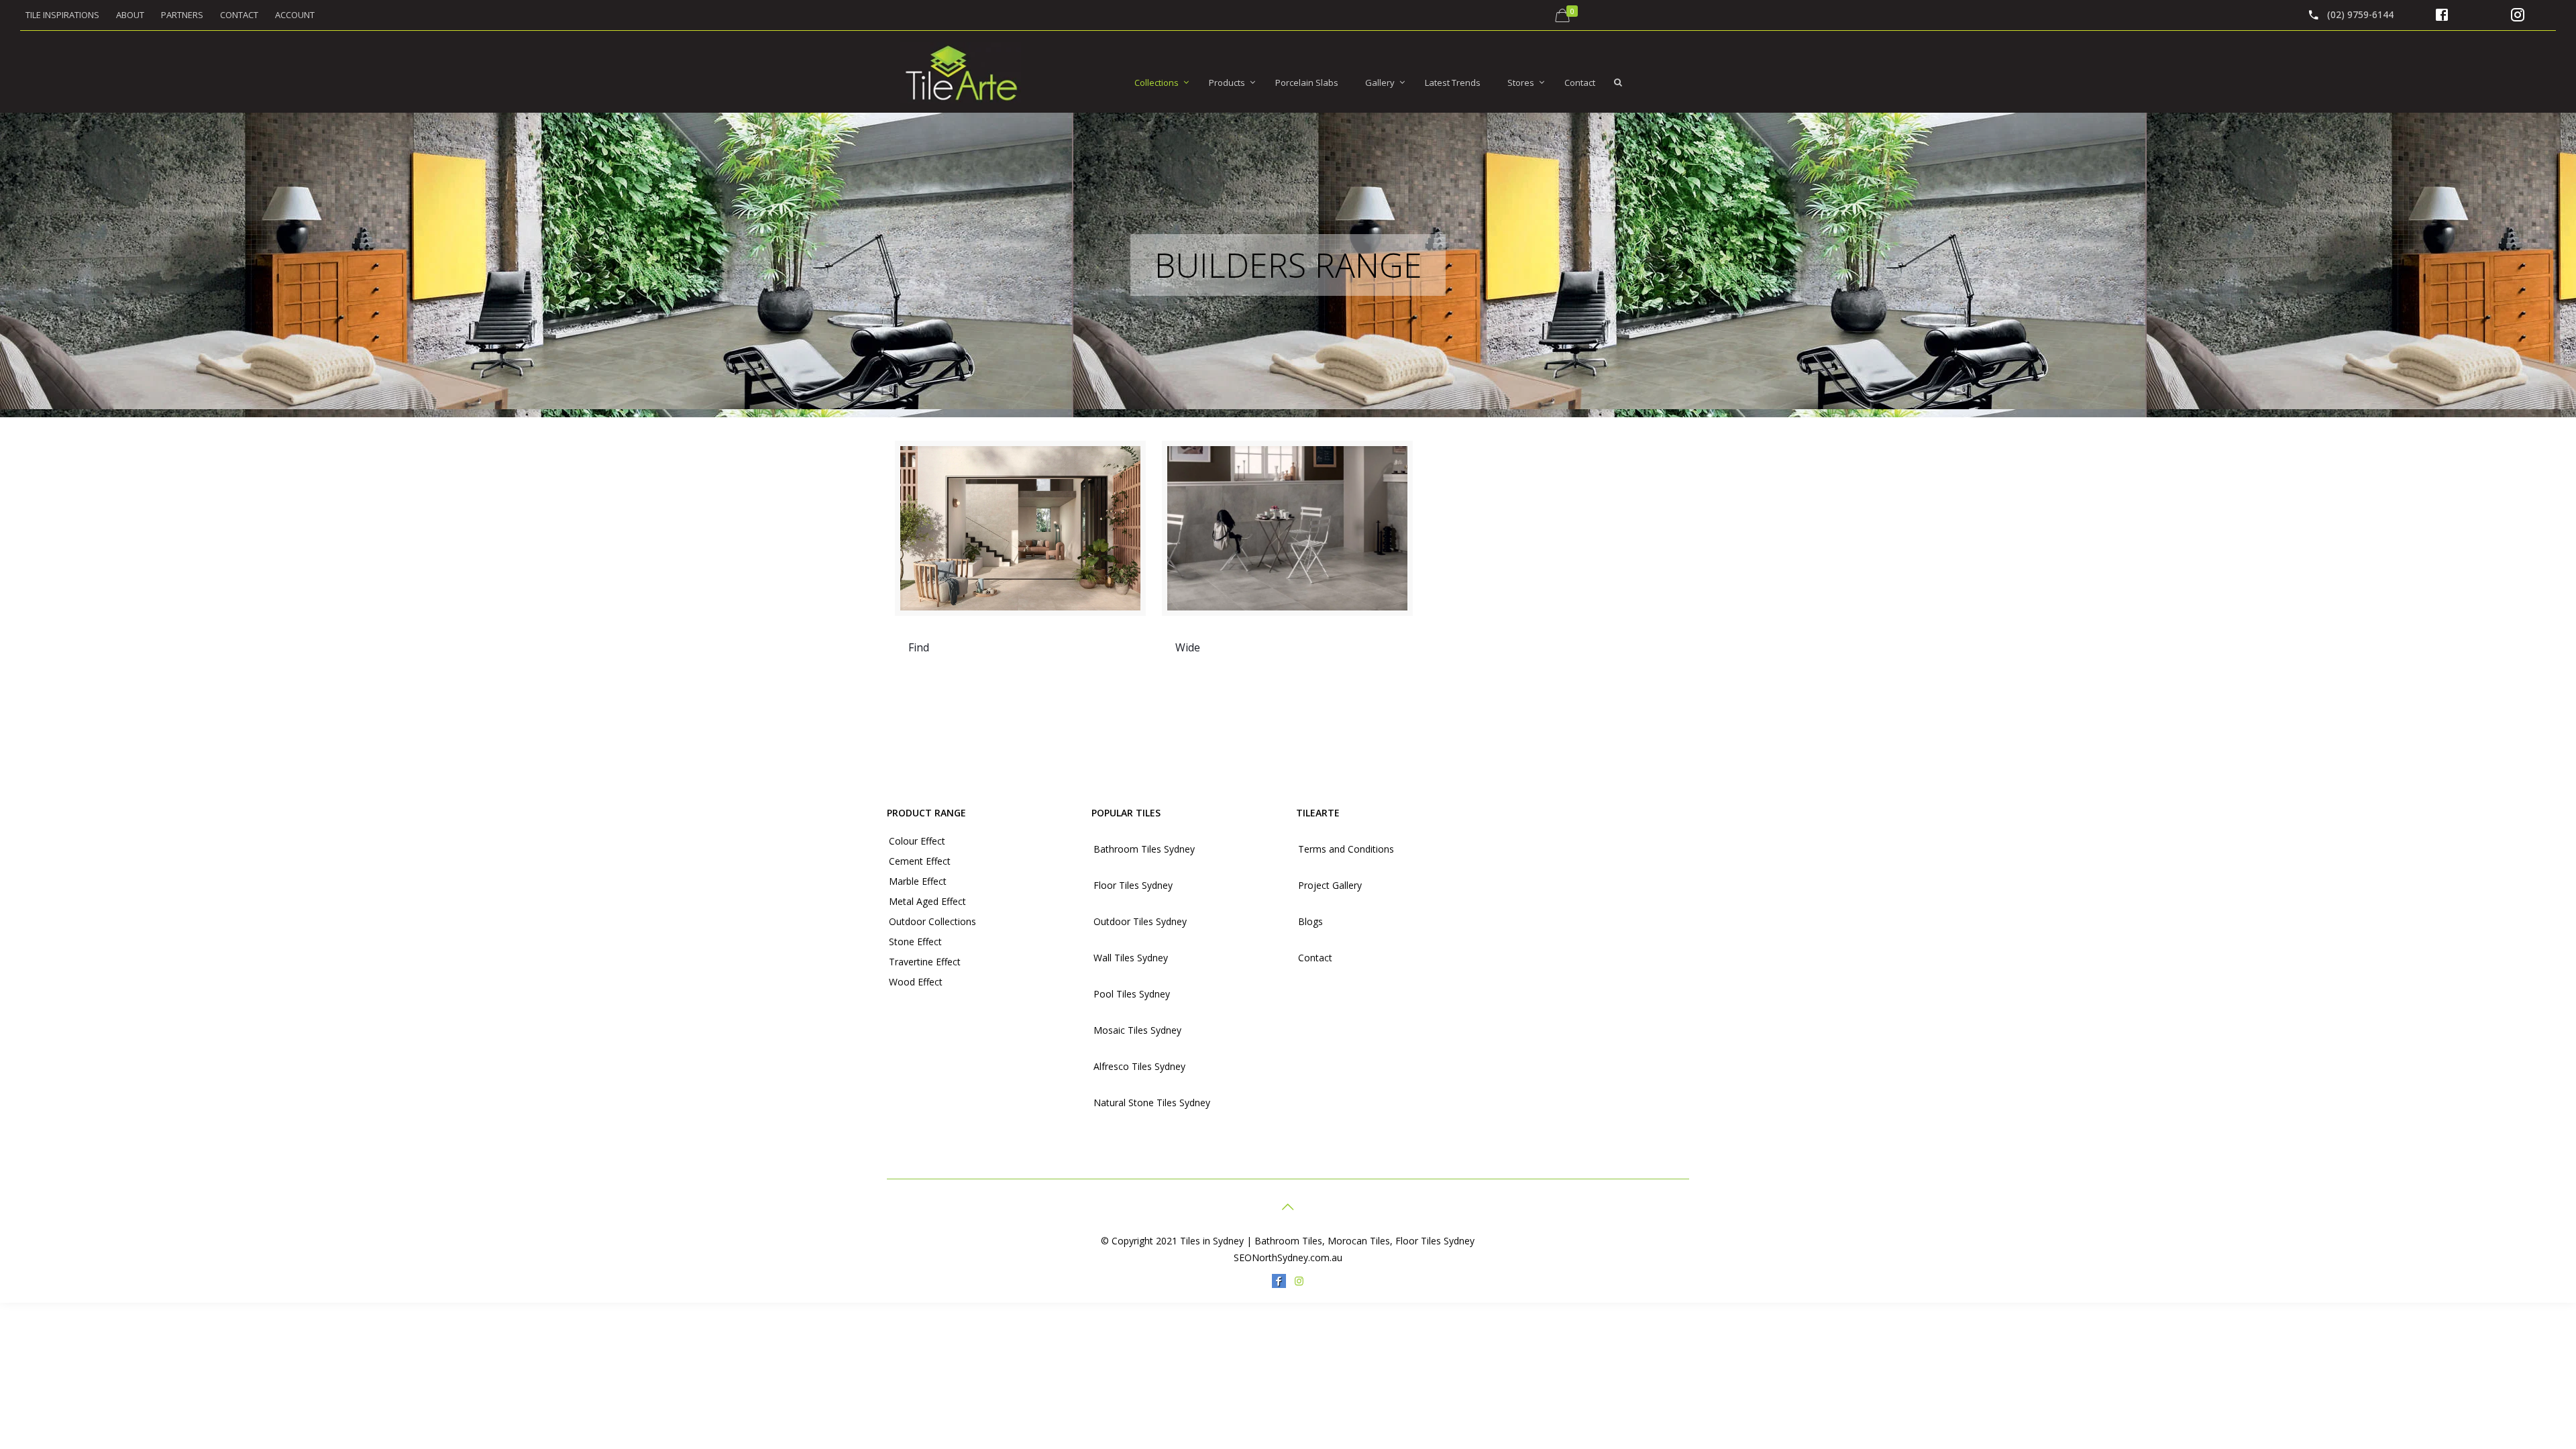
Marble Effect (918, 881)
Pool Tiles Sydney (1132, 994)
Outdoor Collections (932, 921)
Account (295, 15)
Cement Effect (920, 861)
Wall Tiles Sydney (1131, 958)
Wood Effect (916, 982)
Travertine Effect (925, 962)
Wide (1188, 647)
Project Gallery (1330, 885)
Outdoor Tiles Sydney (1140, 921)
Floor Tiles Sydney (1133, 885)
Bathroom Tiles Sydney (1144, 849)
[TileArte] (961, 72)
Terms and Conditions (1346, 849)
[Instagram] (1299, 1281)
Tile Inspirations (62, 15)
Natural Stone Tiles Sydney (1152, 1103)
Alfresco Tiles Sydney (1139, 1066)
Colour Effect (917, 841)
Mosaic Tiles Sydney (1137, 1030)
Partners (182, 15)
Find (919, 647)
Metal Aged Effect (927, 901)
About (130, 15)
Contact (239, 15)
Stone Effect (915, 942)
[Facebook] (1279, 1281)
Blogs (1310, 921)
